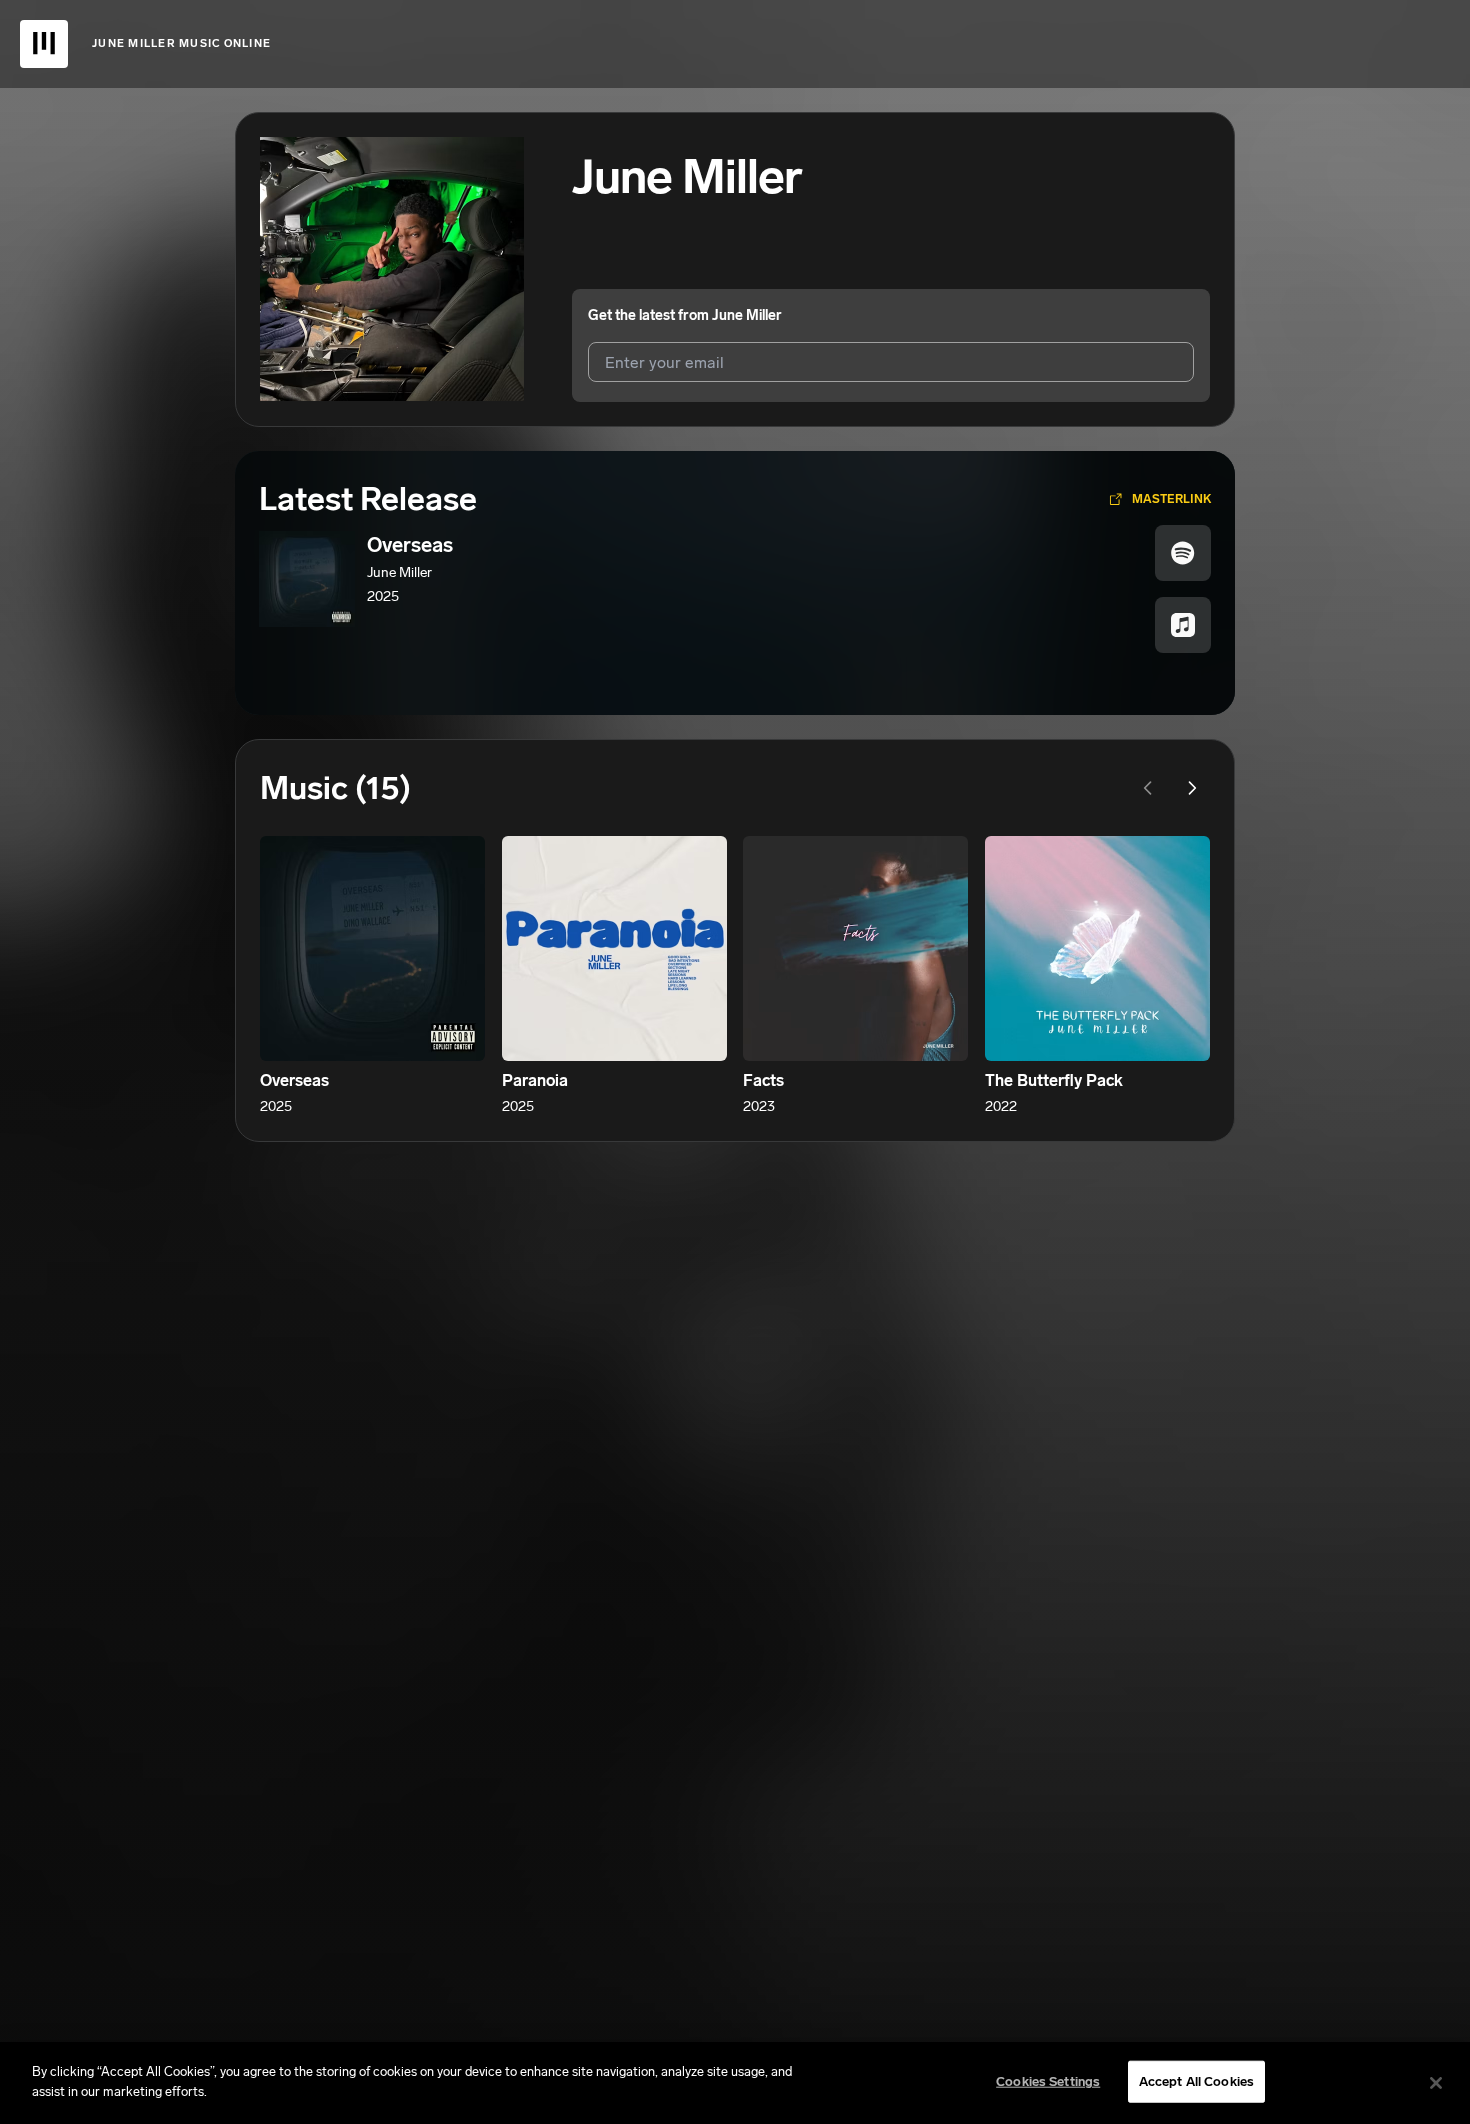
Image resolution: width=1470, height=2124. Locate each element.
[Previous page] (1148, 788)
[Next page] (1192, 788)
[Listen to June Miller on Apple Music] (1183, 625)
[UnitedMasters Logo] (44, 44)
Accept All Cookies (1196, 2081)
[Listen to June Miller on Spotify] (1183, 553)
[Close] (1436, 2083)
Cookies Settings (1048, 2081)
